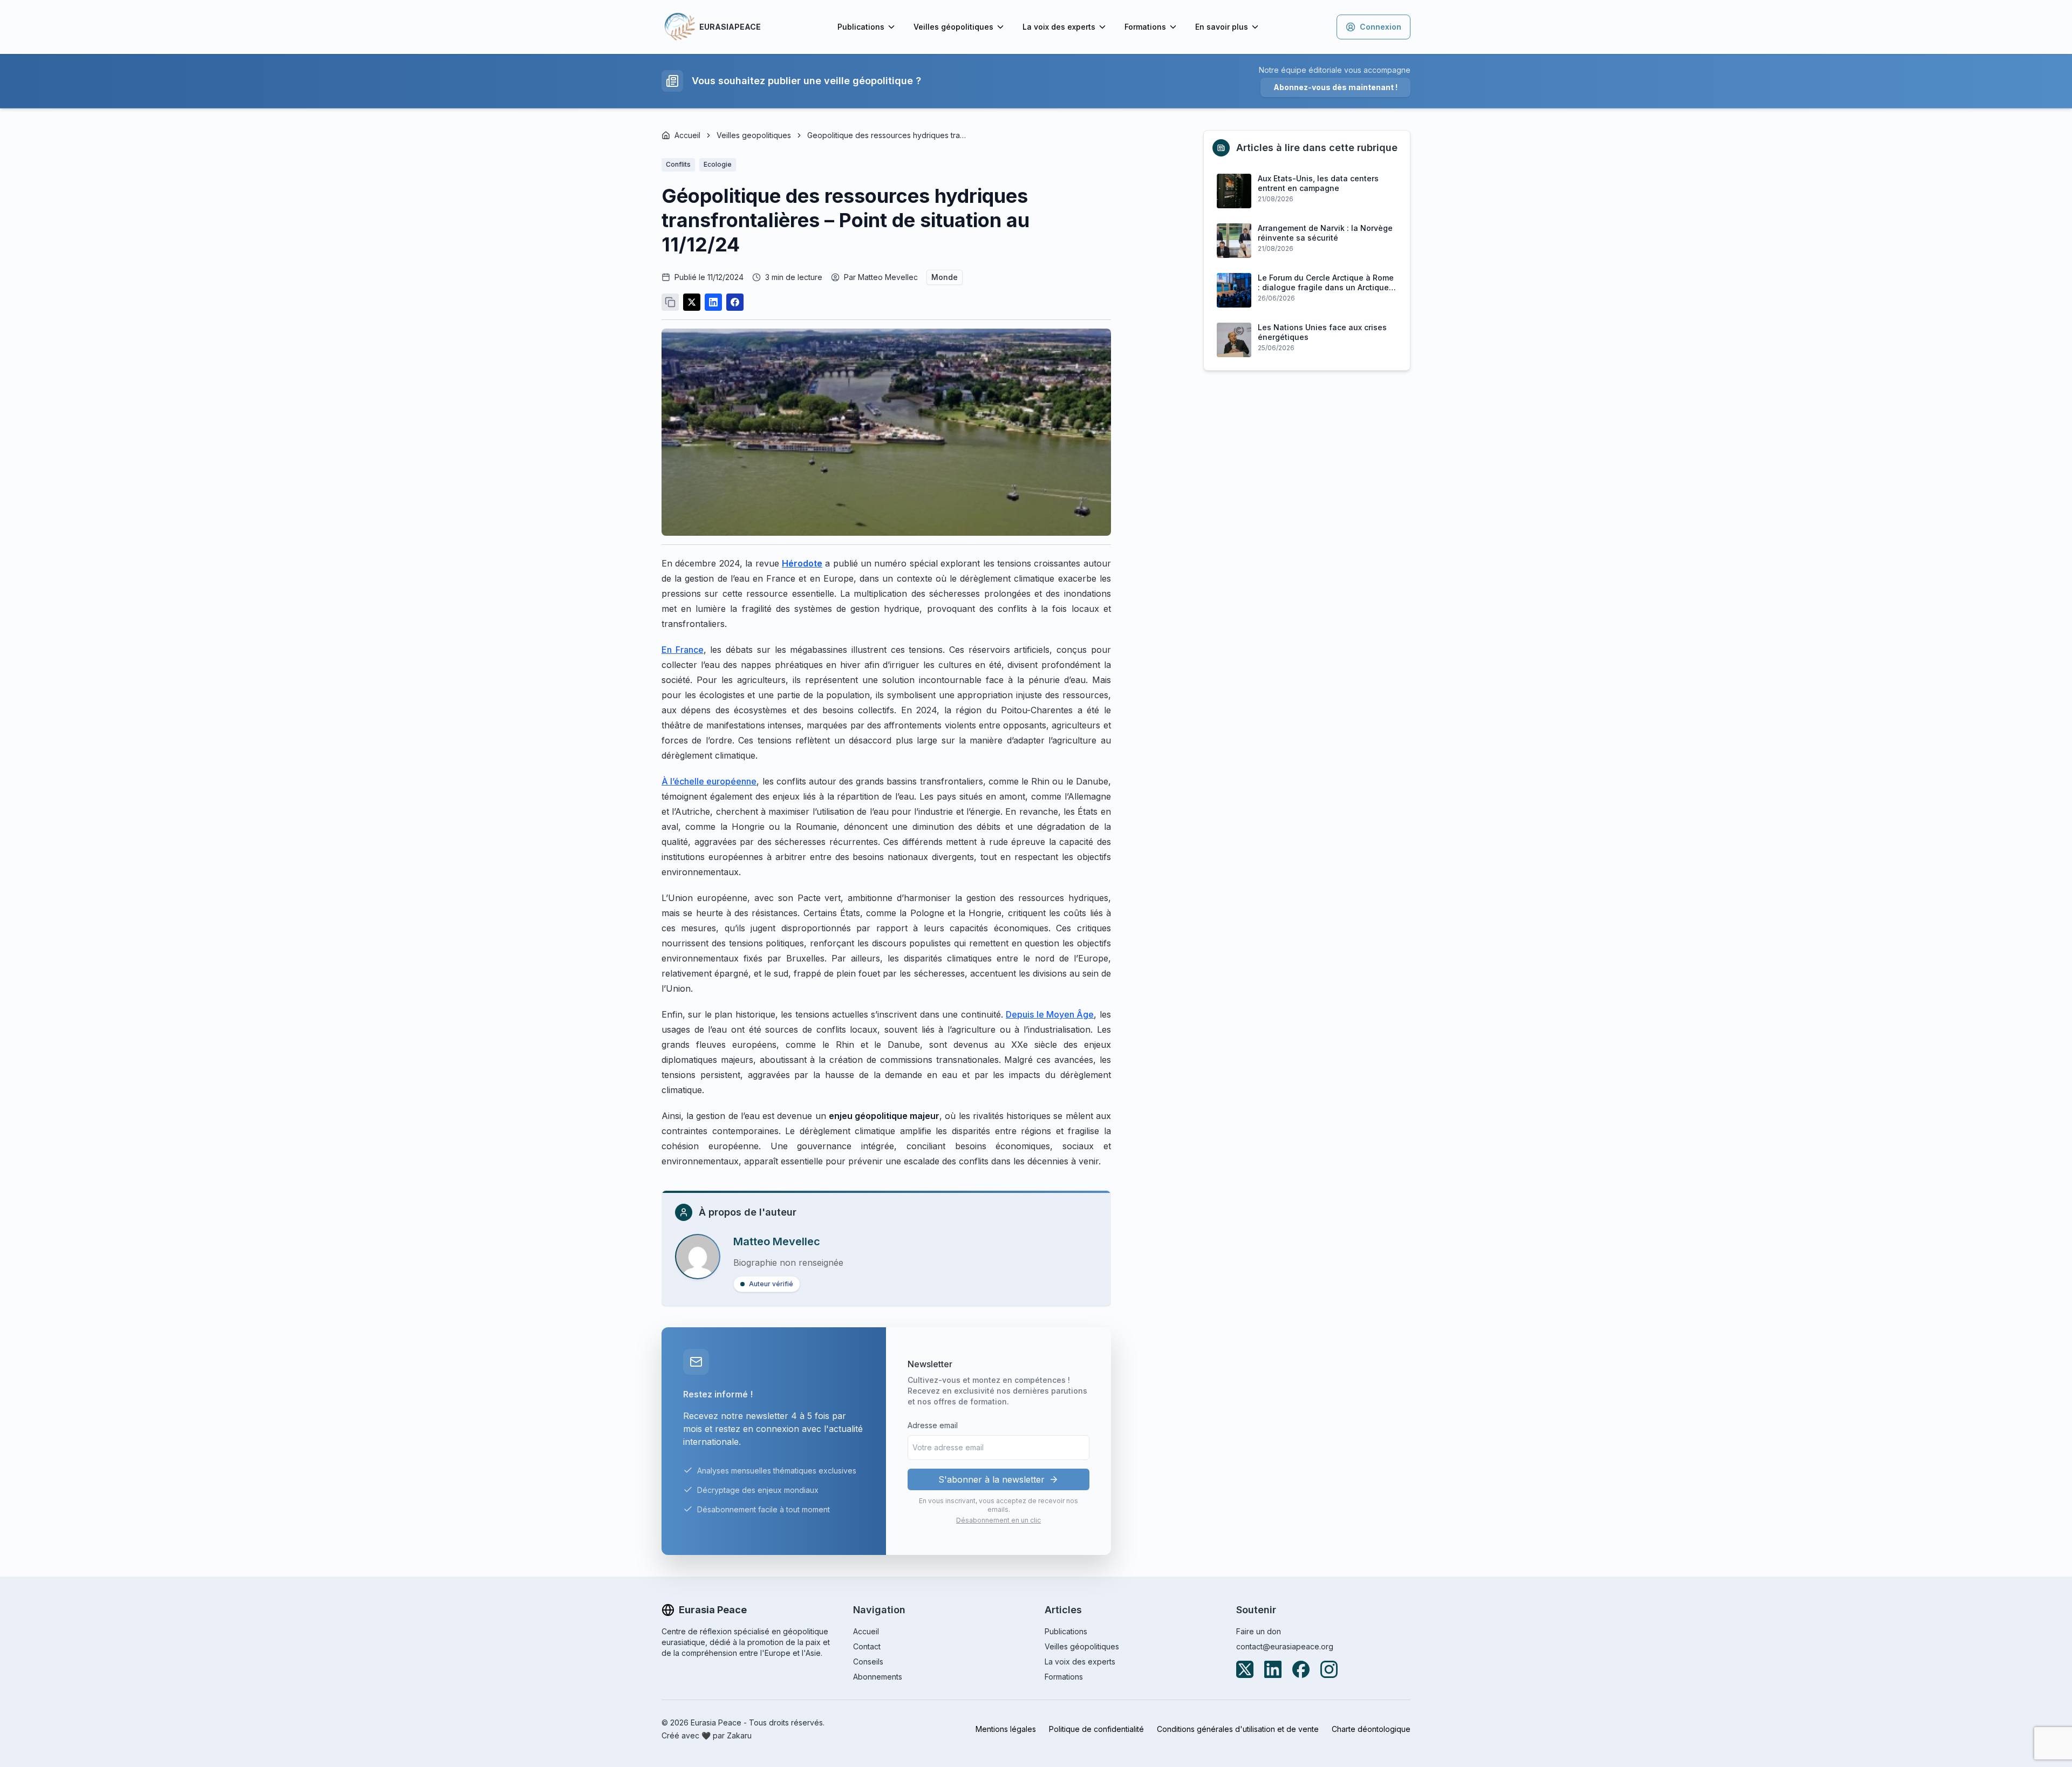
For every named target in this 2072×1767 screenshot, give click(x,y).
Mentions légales (1006, 1729)
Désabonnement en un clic (998, 1520)
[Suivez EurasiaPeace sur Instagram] (1329, 1669)
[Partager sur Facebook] (735, 302)
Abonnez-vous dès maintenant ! (1335, 87)
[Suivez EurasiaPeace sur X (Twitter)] (1245, 1669)
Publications (861, 27)
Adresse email (933, 1425)
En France (683, 650)
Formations (1145, 27)
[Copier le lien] (670, 302)
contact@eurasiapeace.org (1285, 1646)
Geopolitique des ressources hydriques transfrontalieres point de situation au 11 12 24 (888, 135)
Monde (945, 277)
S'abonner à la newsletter (991, 1479)
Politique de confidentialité (1096, 1729)
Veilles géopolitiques (953, 27)
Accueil (687, 135)
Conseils (868, 1662)
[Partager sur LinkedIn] (713, 302)
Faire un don (1259, 1631)
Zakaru (739, 1735)
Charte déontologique (1371, 1729)
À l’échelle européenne (709, 781)
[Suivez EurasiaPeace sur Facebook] (1301, 1669)
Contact (867, 1646)
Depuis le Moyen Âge (1050, 1014)
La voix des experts (1059, 27)
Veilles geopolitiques (754, 135)
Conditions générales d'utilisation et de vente (1238, 1729)
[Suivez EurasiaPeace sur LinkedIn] (1273, 1669)
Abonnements (878, 1677)
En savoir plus (1222, 27)
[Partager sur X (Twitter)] (692, 302)
